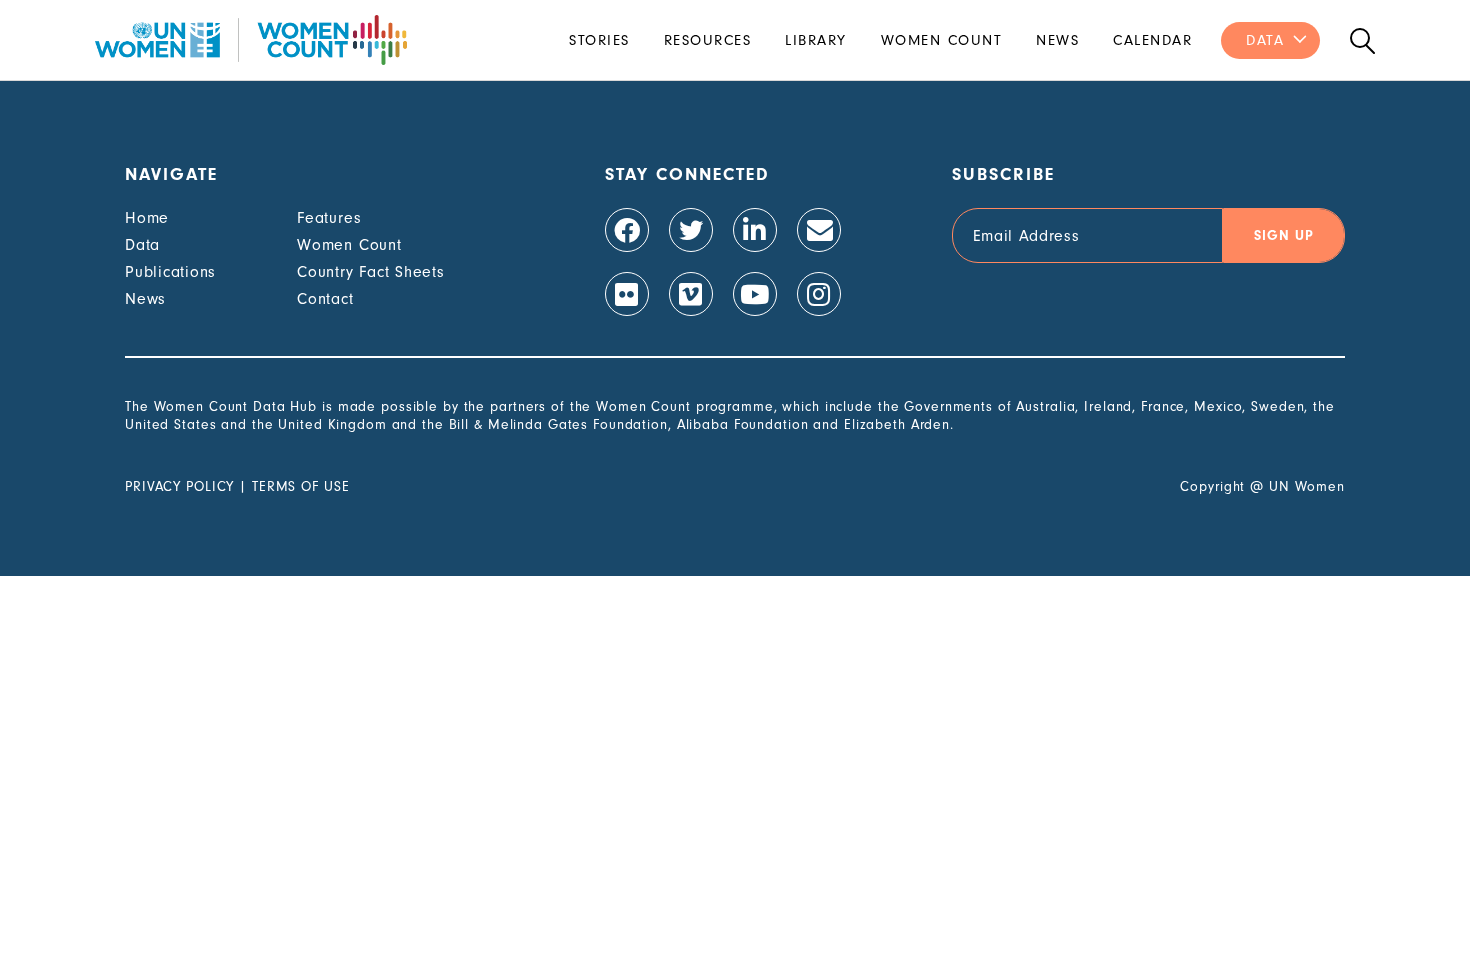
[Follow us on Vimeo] (691, 294)
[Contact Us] (819, 230)
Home (147, 218)
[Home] (251, 40)
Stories (599, 40)
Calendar (1152, 40)
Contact (325, 299)
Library (816, 40)
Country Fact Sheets (370, 272)
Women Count (942, 40)
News (1057, 40)
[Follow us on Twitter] (691, 230)
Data (1265, 40)
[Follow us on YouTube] (755, 294)
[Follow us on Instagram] (819, 294)
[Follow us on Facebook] (627, 230)
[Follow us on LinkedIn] (755, 230)
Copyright (1212, 486)
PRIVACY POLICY (179, 486)
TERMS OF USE (301, 486)
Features (329, 218)
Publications (170, 272)
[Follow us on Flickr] (627, 294)
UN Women (1307, 486)
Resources (708, 40)
